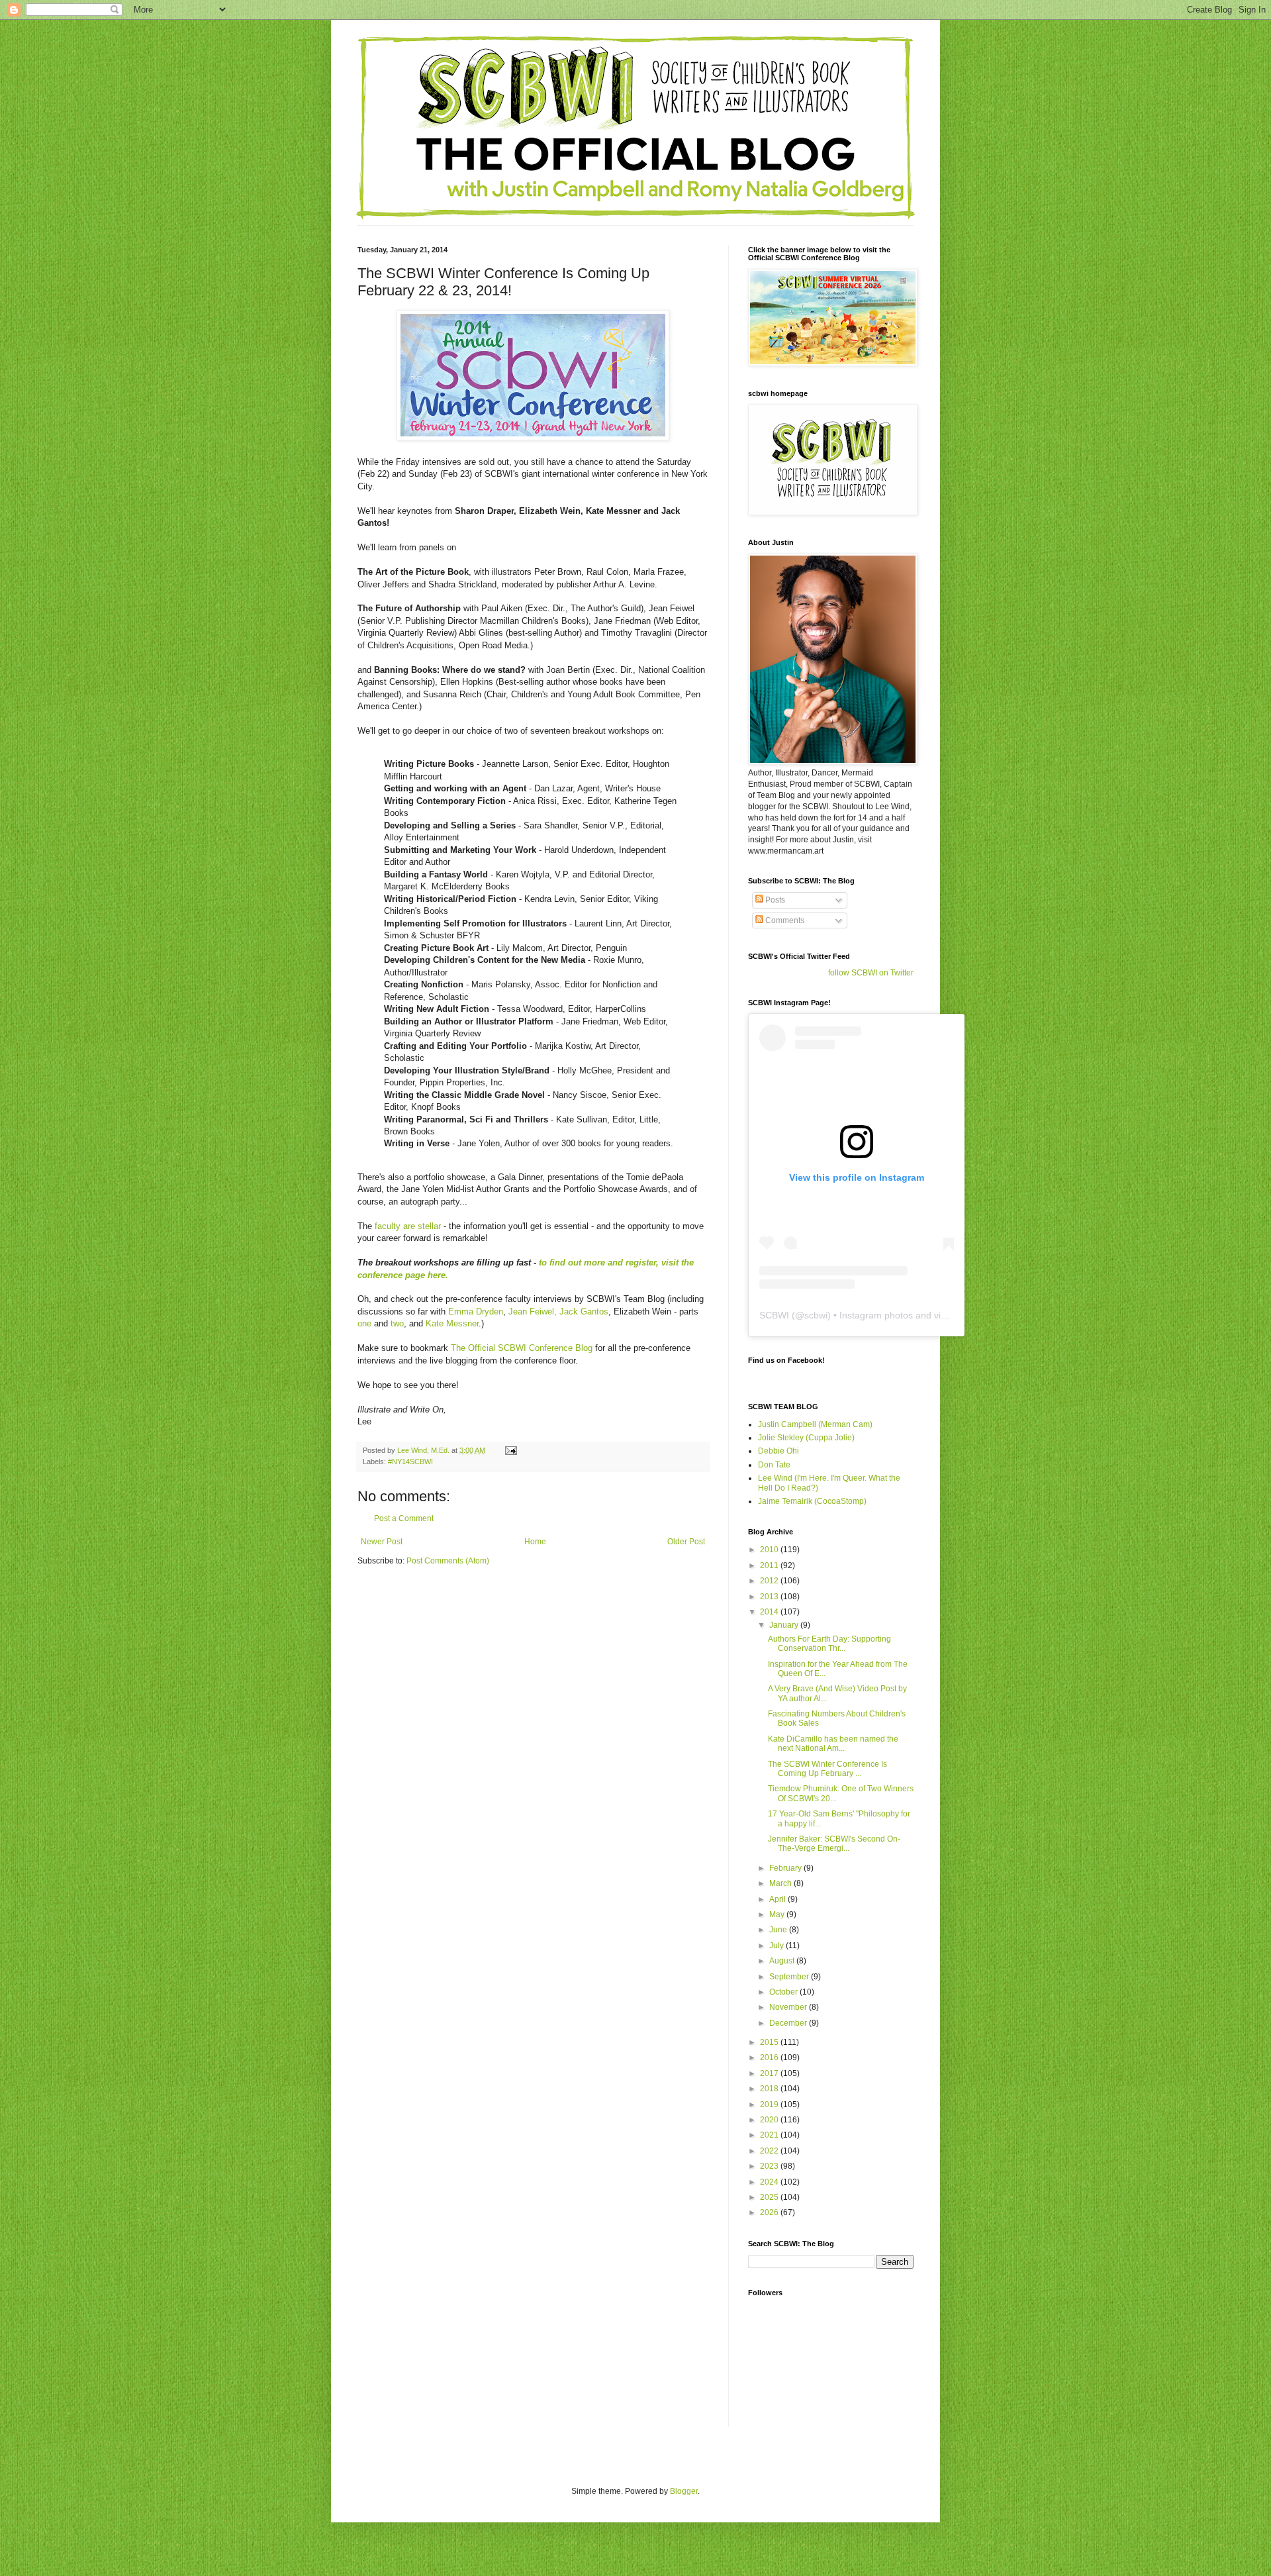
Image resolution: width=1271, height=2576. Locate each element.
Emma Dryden (476, 1312)
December (789, 2023)
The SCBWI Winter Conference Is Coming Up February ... (827, 1769)
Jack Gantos (584, 1312)
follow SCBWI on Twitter (871, 973)
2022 (770, 2151)
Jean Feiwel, (533, 1312)
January (785, 1625)
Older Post (686, 1542)
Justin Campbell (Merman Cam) (815, 1424)
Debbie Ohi (778, 1451)
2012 (770, 1581)
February (786, 1868)
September (790, 1977)
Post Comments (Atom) (448, 1561)
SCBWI (774, 1315)
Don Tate (774, 1465)
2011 (770, 1565)
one (364, 1323)
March (781, 1883)
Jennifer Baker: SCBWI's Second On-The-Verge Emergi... (834, 1844)
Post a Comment (404, 1518)
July (777, 1946)
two (397, 1323)
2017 (770, 2073)
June (779, 1930)
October (784, 1992)
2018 (770, 2089)
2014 (770, 1612)
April (778, 1899)
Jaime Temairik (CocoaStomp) (812, 1501)
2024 (770, 2182)
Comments (784, 920)
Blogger (684, 2491)
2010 (770, 1550)
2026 (770, 2212)
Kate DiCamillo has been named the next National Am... (833, 1744)
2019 (770, 2105)
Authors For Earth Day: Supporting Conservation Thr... (829, 1644)
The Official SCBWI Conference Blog (522, 1348)
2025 (770, 2197)
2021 (770, 2135)
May (778, 1914)
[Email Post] (510, 1450)
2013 (770, 1597)
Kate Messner (452, 1323)
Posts (774, 900)
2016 (770, 2057)
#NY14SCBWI (410, 1461)
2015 (770, 2042)
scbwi (816, 1315)
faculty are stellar (408, 1226)
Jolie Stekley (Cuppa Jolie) (806, 1438)
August (783, 1961)
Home (535, 1542)
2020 (770, 2120)
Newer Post (382, 1542)
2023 (770, 2166)
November (789, 2007)
